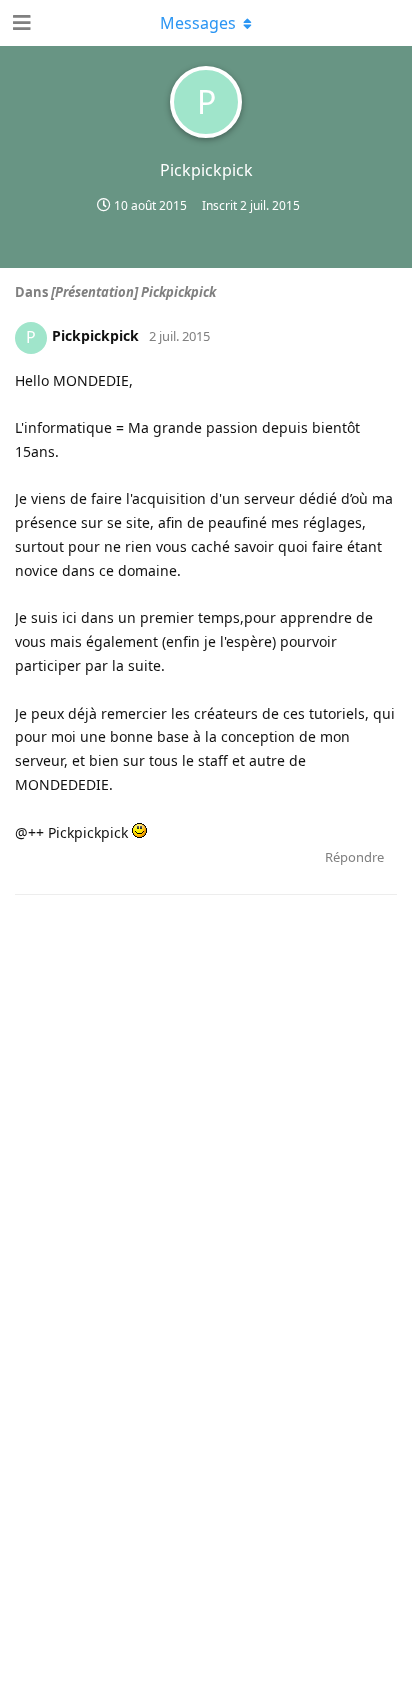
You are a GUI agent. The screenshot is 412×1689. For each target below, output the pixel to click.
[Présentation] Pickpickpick (133, 292)
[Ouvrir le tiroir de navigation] (20, 23)
